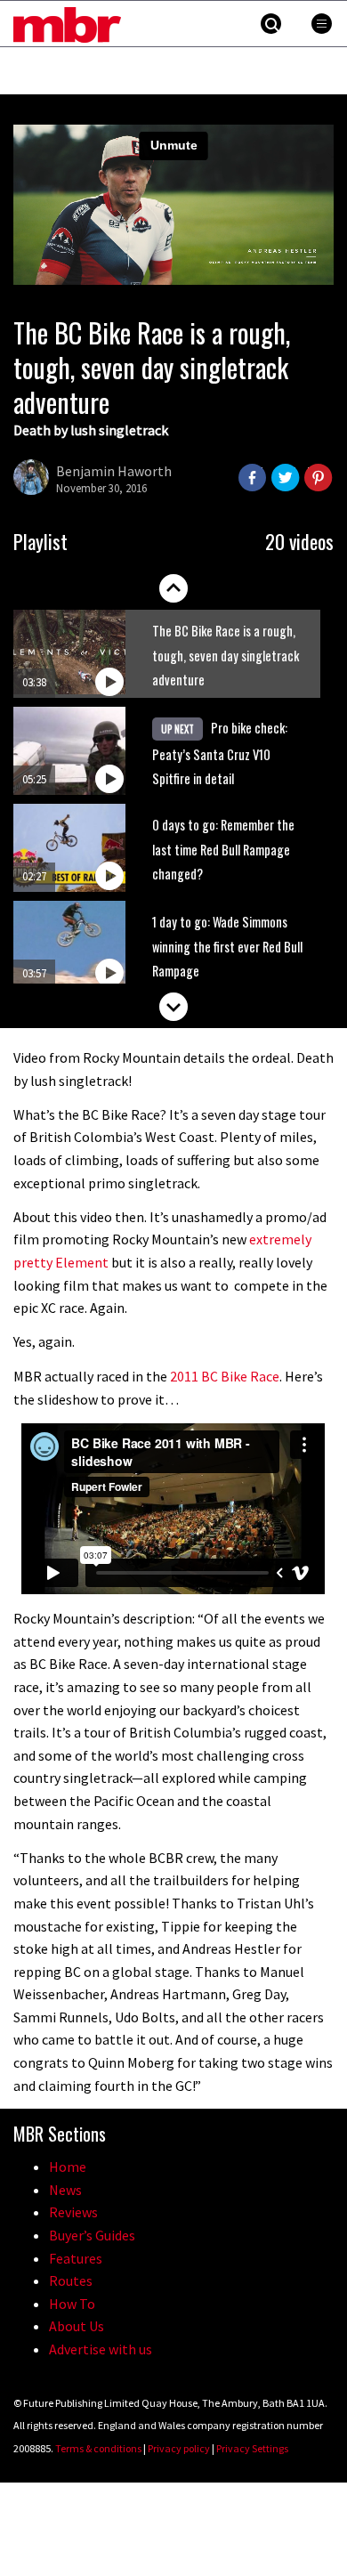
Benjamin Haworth (114, 471)
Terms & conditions (98, 2448)
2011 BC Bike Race (225, 1376)
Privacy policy (179, 2448)
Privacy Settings (252, 2448)
